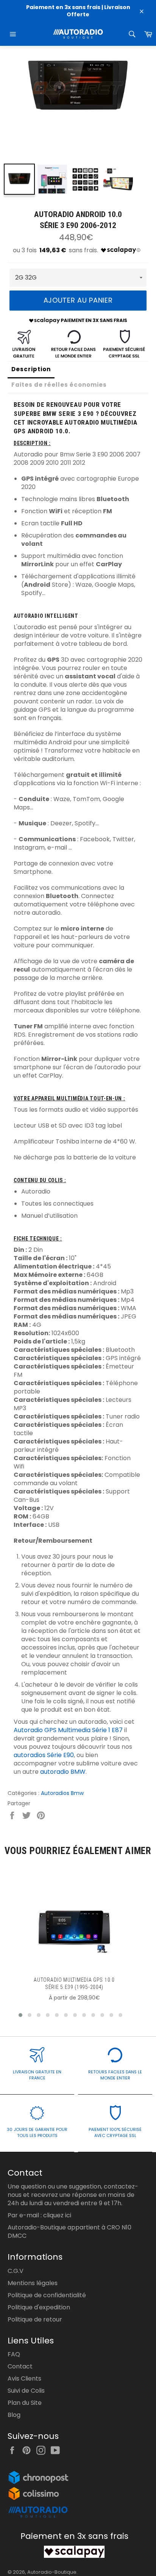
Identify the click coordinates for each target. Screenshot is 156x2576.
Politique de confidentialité (47, 2295)
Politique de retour (35, 2319)
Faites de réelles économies (59, 385)
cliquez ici (57, 2215)
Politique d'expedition (39, 2307)
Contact (20, 2366)
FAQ (14, 2354)
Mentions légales (33, 2283)
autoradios (30, 1755)
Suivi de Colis (26, 2391)
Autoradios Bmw (62, 1793)
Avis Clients (24, 2378)
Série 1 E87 (107, 1730)
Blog (14, 2415)
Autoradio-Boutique (52, 2572)
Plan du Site (25, 2403)
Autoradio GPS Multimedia (52, 1730)
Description (31, 369)
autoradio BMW (63, 1772)
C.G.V (16, 2271)
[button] (20, 2015)
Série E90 (60, 1755)
